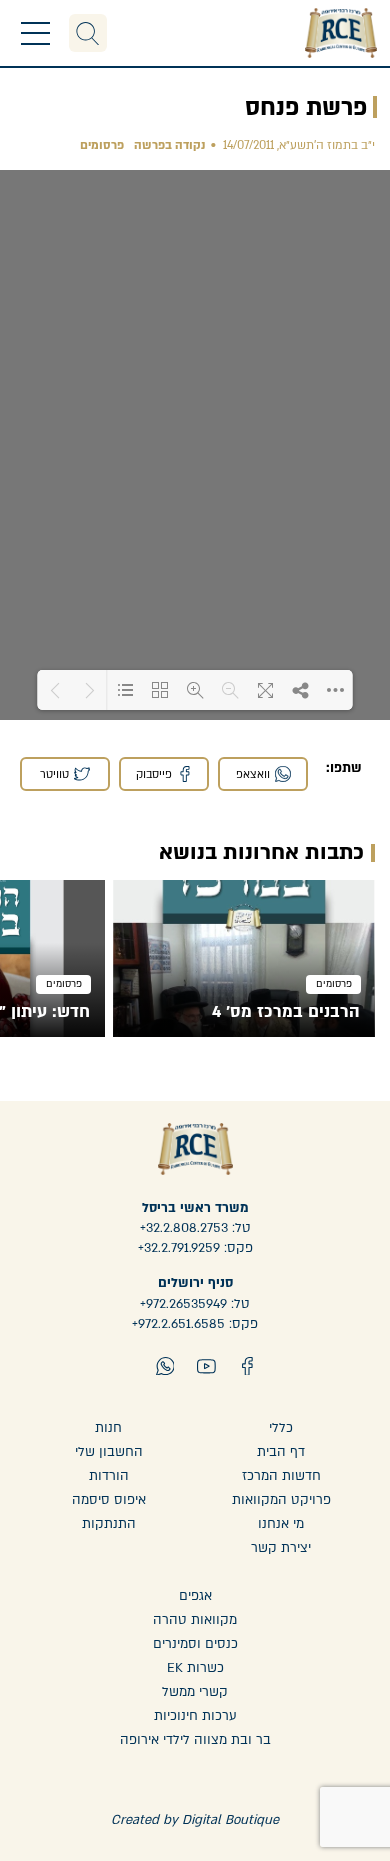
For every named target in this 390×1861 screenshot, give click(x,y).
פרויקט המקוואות (281, 1500)
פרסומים (102, 145)
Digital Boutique (230, 1820)
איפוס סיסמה (109, 1500)
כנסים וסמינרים (195, 1644)
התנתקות (109, 1524)
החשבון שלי (109, 1452)
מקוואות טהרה (195, 1620)
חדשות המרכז (281, 1476)
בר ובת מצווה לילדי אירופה (195, 1740)
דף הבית (281, 1452)
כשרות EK (195, 1668)
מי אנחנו (281, 1524)
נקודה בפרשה (169, 145)
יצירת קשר (281, 1548)
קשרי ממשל (195, 1692)
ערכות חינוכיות (195, 1716)
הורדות (109, 1476)
